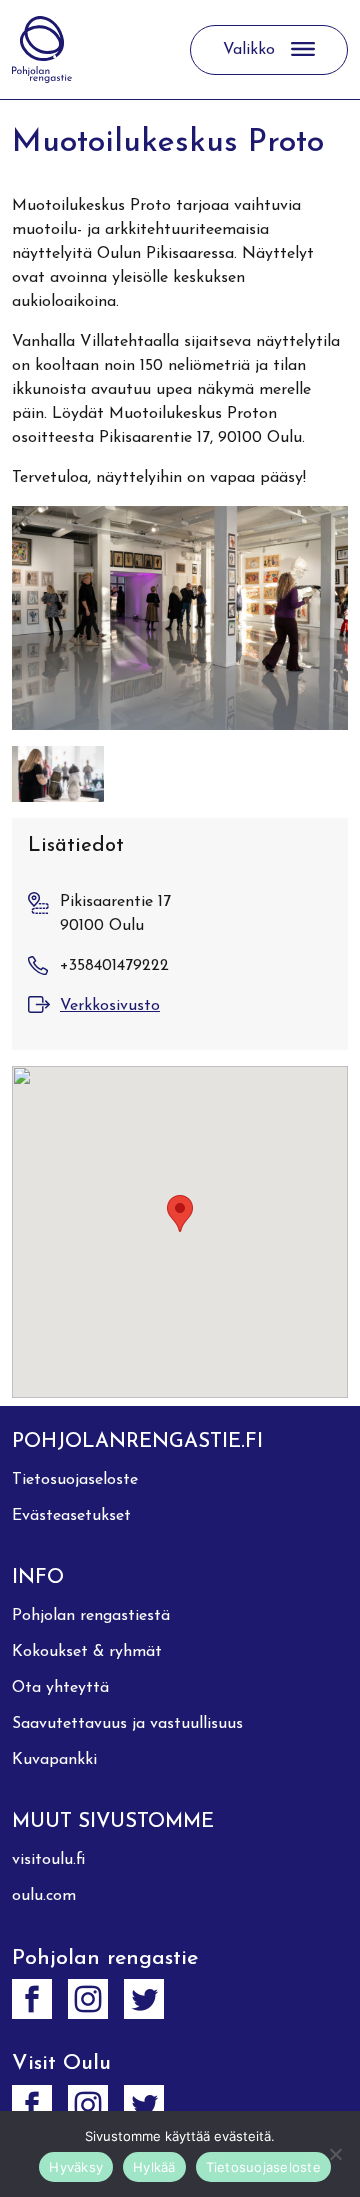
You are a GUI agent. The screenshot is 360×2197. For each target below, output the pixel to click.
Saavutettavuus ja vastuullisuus (127, 1724)
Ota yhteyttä (60, 1688)
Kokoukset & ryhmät (87, 1652)
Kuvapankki (54, 1760)
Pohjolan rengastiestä (91, 1616)
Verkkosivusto (110, 1006)
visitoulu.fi (48, 1860)
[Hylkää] (335, 2154)
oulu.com (44, 1896)
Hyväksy (76, 2167)
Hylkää (154, 2167)
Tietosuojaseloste (75, 1480)
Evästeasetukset (71, 1516)
